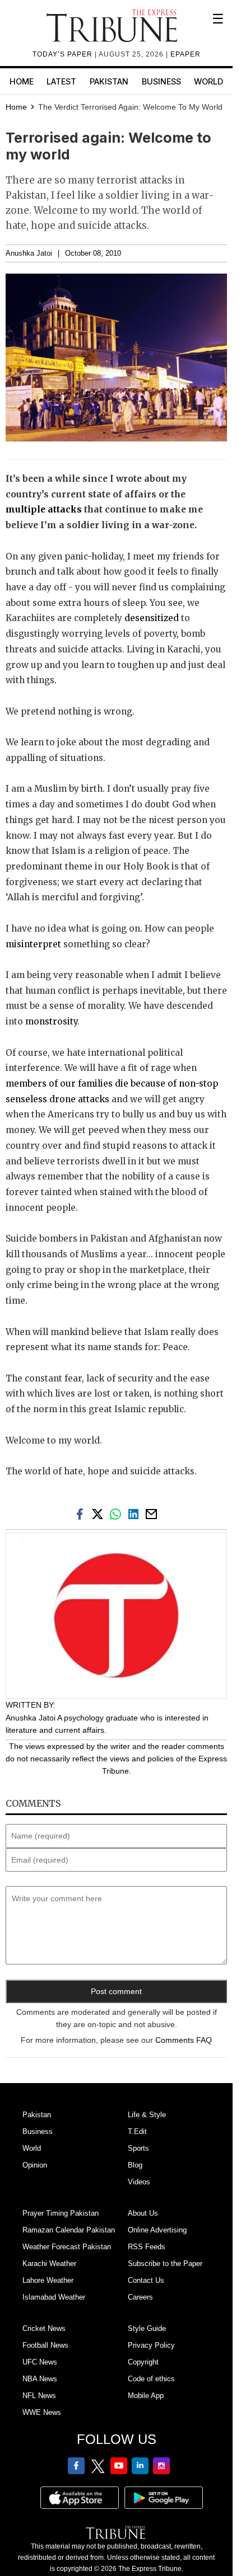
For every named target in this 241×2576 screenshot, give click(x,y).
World (208, 81)
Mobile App (146, 2396)
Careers (140, 2297)
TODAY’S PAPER (64, 54)
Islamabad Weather (54, 2297)
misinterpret (33, 944)
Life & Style (147, 2115)
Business (161, 81)
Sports (138, 2148)
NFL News (39, 2396)
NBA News (40, 2379)
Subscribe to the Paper (165, 2264)
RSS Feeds (147, 2247)
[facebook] (82, 1513)
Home (22, 81)
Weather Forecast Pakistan (67, 2247)
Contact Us (146, 2280)
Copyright (143, 2362)
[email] (152, 1513)
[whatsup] (118, 1513)
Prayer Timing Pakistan (61, 2213)
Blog (135, 2165)
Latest (61, 81)
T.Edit (137, 2131)
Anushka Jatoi (29, 253)
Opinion (35, 2165)
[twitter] (100, 1513)
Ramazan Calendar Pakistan (69, 2230)
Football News (45, 2345)
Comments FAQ (184, 2040)
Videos (139, 2182)
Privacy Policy (151, 2345)
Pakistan (109, 81)
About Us (143, 2213)
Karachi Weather (49, 2264)
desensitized (152, 618)
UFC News (40, 2362)
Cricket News (44, 2328)
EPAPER (186, 54)
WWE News (42, 2412)
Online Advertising (157, 2230)
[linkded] (136, 1513)
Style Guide (147, 2328)
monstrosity (51, 1021)
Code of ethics (151, 2379)
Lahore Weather (48, 2280)
